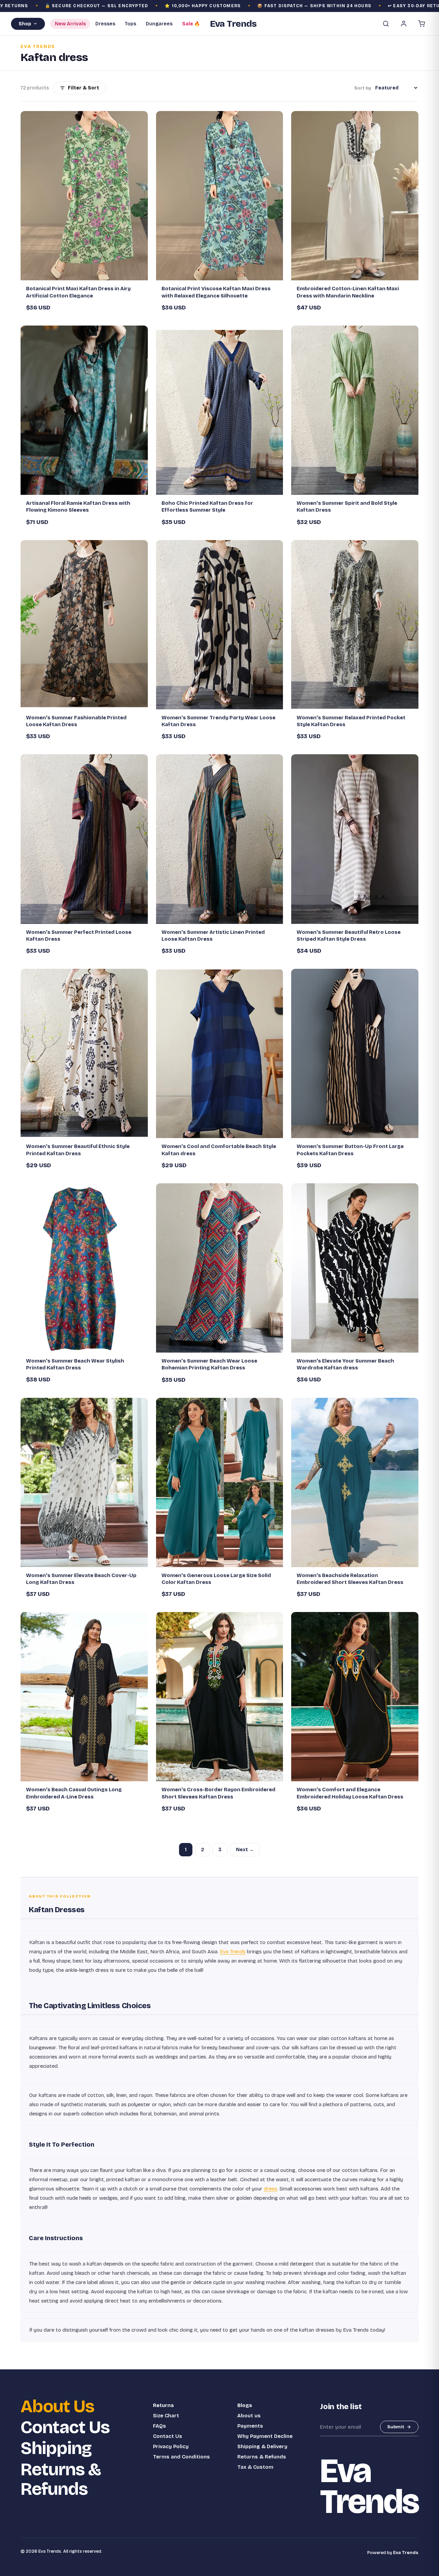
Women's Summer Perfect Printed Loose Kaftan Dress (79, 936)
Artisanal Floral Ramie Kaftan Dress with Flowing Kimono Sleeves (78, 506)
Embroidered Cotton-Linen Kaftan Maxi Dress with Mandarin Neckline (348, 292)
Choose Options (88, 272)
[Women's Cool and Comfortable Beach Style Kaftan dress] (220, 1053)
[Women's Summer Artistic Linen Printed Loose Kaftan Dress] (220, 839)
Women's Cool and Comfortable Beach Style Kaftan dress (219, 1150)
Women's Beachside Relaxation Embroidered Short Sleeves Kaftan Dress (350, 1579)
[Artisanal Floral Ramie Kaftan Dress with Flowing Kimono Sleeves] (84, 410)
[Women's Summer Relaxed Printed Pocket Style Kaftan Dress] (355, 625)
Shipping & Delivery (262, 2446)
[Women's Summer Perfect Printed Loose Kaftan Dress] (84, 839)
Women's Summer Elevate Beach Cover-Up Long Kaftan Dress (81, 1579)
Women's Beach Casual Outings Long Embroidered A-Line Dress (74, 1793)
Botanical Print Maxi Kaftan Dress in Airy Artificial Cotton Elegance (78, 292)
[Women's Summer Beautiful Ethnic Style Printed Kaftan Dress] (84, 1053)
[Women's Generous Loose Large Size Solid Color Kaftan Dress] (220, 1482)
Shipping (56, 2448)
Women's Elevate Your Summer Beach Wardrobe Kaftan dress (345, 1364)
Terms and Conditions (181, 2457)
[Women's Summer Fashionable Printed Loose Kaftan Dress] (84, 625)
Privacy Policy (171, 2446)
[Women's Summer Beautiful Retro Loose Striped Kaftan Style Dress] (355, 839)
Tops (130, 24)
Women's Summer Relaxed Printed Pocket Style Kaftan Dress (351, 721)
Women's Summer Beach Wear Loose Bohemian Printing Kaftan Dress (209, 1364)
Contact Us (65, 2427)
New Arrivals (70, 24)
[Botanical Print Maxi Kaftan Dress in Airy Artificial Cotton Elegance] (84, 196)
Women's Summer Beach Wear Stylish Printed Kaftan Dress (75, 1364)
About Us (57, 2407)
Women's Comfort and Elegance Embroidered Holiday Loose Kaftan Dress (350, 1793)
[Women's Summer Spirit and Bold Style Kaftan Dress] (355, 410)
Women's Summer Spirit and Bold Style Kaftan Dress (347, 506)
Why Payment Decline (265, 2436)
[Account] (404, 24)
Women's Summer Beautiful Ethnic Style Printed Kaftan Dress (78, 1150)
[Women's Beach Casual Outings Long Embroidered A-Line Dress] (84, 1697)
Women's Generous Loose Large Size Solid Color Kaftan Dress (216, 1579)
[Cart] (422, 24)
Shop (25, 24)
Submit (396, 2427)
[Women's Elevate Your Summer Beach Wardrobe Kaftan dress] (355, 1268)
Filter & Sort (84, 88)
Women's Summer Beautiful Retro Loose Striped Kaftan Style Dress (349, 936)
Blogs (245, 2405)
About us (249, 2416)
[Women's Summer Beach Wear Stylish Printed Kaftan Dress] (84, 1268)
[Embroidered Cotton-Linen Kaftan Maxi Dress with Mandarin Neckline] (355, 196)
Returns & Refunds (61, 2479)
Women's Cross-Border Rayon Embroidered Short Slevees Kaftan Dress (218, 1793)
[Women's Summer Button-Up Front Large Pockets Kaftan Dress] (355, 1053)
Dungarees (159, 24)
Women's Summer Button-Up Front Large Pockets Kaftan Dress (350, 1150)
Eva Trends (233, 1952)
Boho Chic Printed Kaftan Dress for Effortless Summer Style (207, 506)
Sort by (363, 88)
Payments (250, 2426)
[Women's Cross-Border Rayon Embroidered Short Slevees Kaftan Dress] (220, 1697)
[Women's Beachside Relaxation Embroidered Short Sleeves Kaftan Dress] (355, 1482)
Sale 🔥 (191, 24)
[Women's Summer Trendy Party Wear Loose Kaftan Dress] (220, 625)
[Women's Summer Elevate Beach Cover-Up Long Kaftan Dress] (84, 1482)
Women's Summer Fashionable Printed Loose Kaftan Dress (76, 721)
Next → (245, 1850)
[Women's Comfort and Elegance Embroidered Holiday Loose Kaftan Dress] (355, 1697)
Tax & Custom (255, 2467)
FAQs (159, 2426)
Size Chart (166, 2416)
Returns (163, 2405)
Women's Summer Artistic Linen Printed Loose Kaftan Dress (213, 936)
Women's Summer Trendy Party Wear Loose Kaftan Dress (218, 721)
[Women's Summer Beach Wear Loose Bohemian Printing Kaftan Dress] (220, 1268)
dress (270, 2189)
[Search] (386, 24)
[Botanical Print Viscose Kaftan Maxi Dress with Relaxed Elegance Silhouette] (220, 196)
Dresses (105, 24)
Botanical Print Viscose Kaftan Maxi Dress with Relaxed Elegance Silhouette (216, 292)
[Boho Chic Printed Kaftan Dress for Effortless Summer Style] (220, 410)
